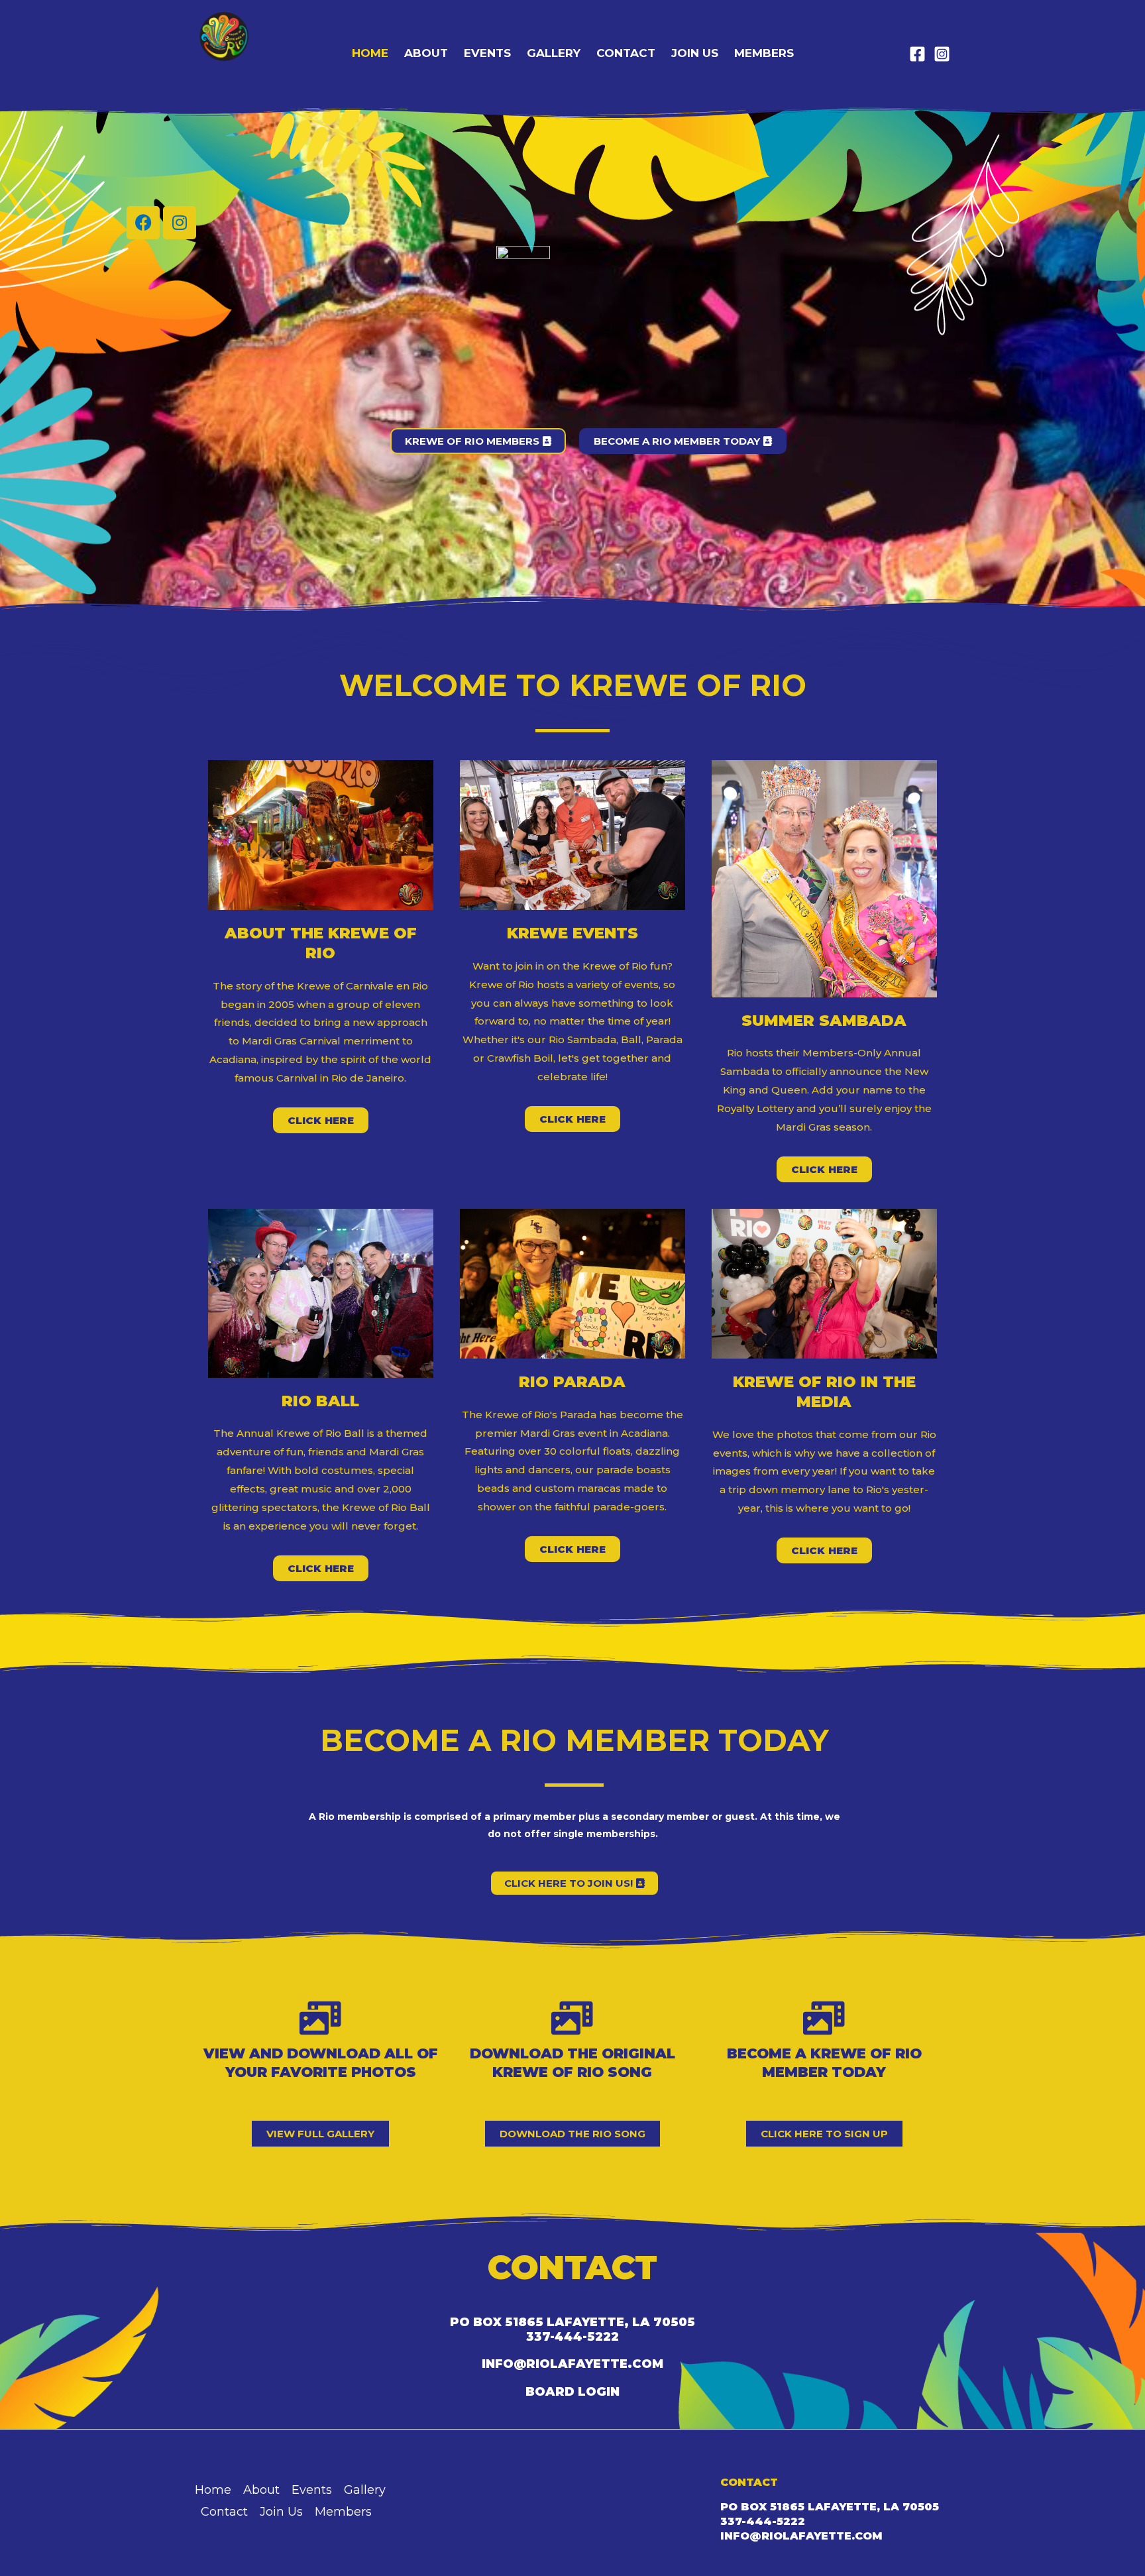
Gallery (554, 53)
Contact (626, 53)
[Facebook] (917, 54)
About (426, 53)
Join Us (695, 53)
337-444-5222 (572, 2337)
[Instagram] (942, 54)
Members (764, 53)
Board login (572, 2392)
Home (370, 53)
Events (487, 53)
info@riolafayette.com (572, 2364)
